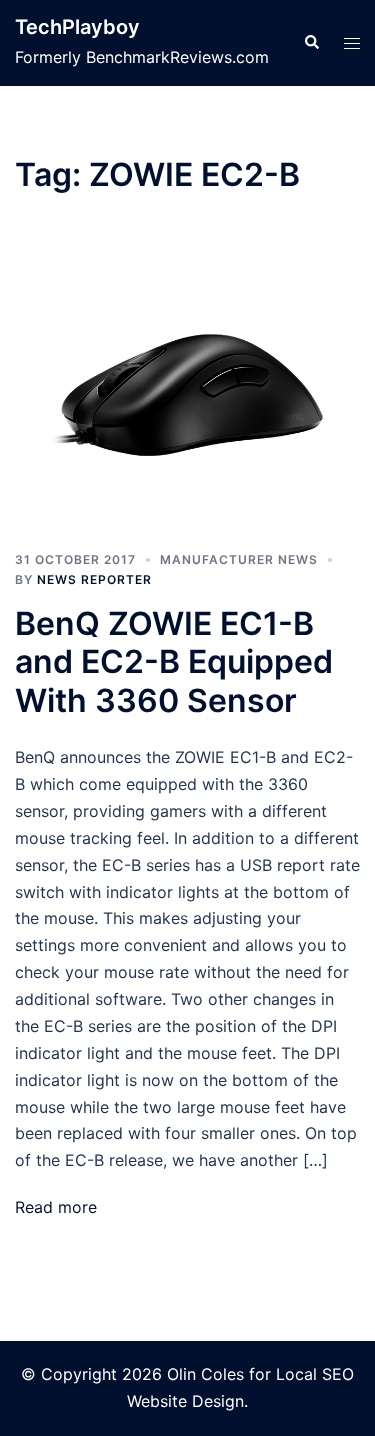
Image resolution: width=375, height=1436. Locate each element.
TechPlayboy (77, 27)
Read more (56, 1207)
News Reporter (94, 579)
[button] (311, 43)
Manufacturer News (239, 559)
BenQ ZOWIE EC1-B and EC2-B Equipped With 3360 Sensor (174, 662)
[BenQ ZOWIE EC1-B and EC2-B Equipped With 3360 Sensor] (187, 386)
